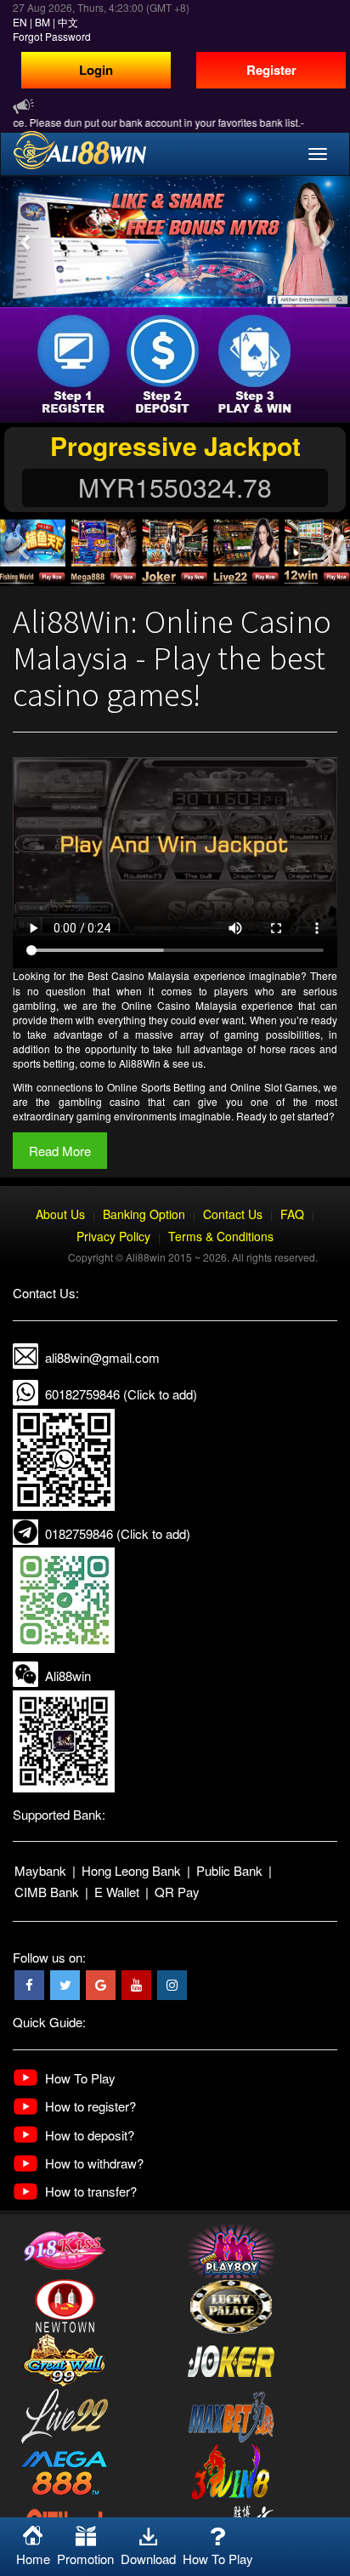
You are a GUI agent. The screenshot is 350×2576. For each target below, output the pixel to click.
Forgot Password (52, 36)
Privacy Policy (113, 1236)
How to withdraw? (94, 2163)
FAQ (292, 1214)
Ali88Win (140, 1063)
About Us (60, 1214)
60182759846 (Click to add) (121, 1394)
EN (20, 22)
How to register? (90, 2106)
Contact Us (233, 1214)
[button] (26, 242)
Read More (60, 1151)
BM (42, 22)
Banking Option (144, 1214)
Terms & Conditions (221, 1236)
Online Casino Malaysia (179, 1005)
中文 (68, 22)
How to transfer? (91, 2191)
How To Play (80, 2078)
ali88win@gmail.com (102, 1357)
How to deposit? (90, 2135)
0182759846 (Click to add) (118, 1533)
